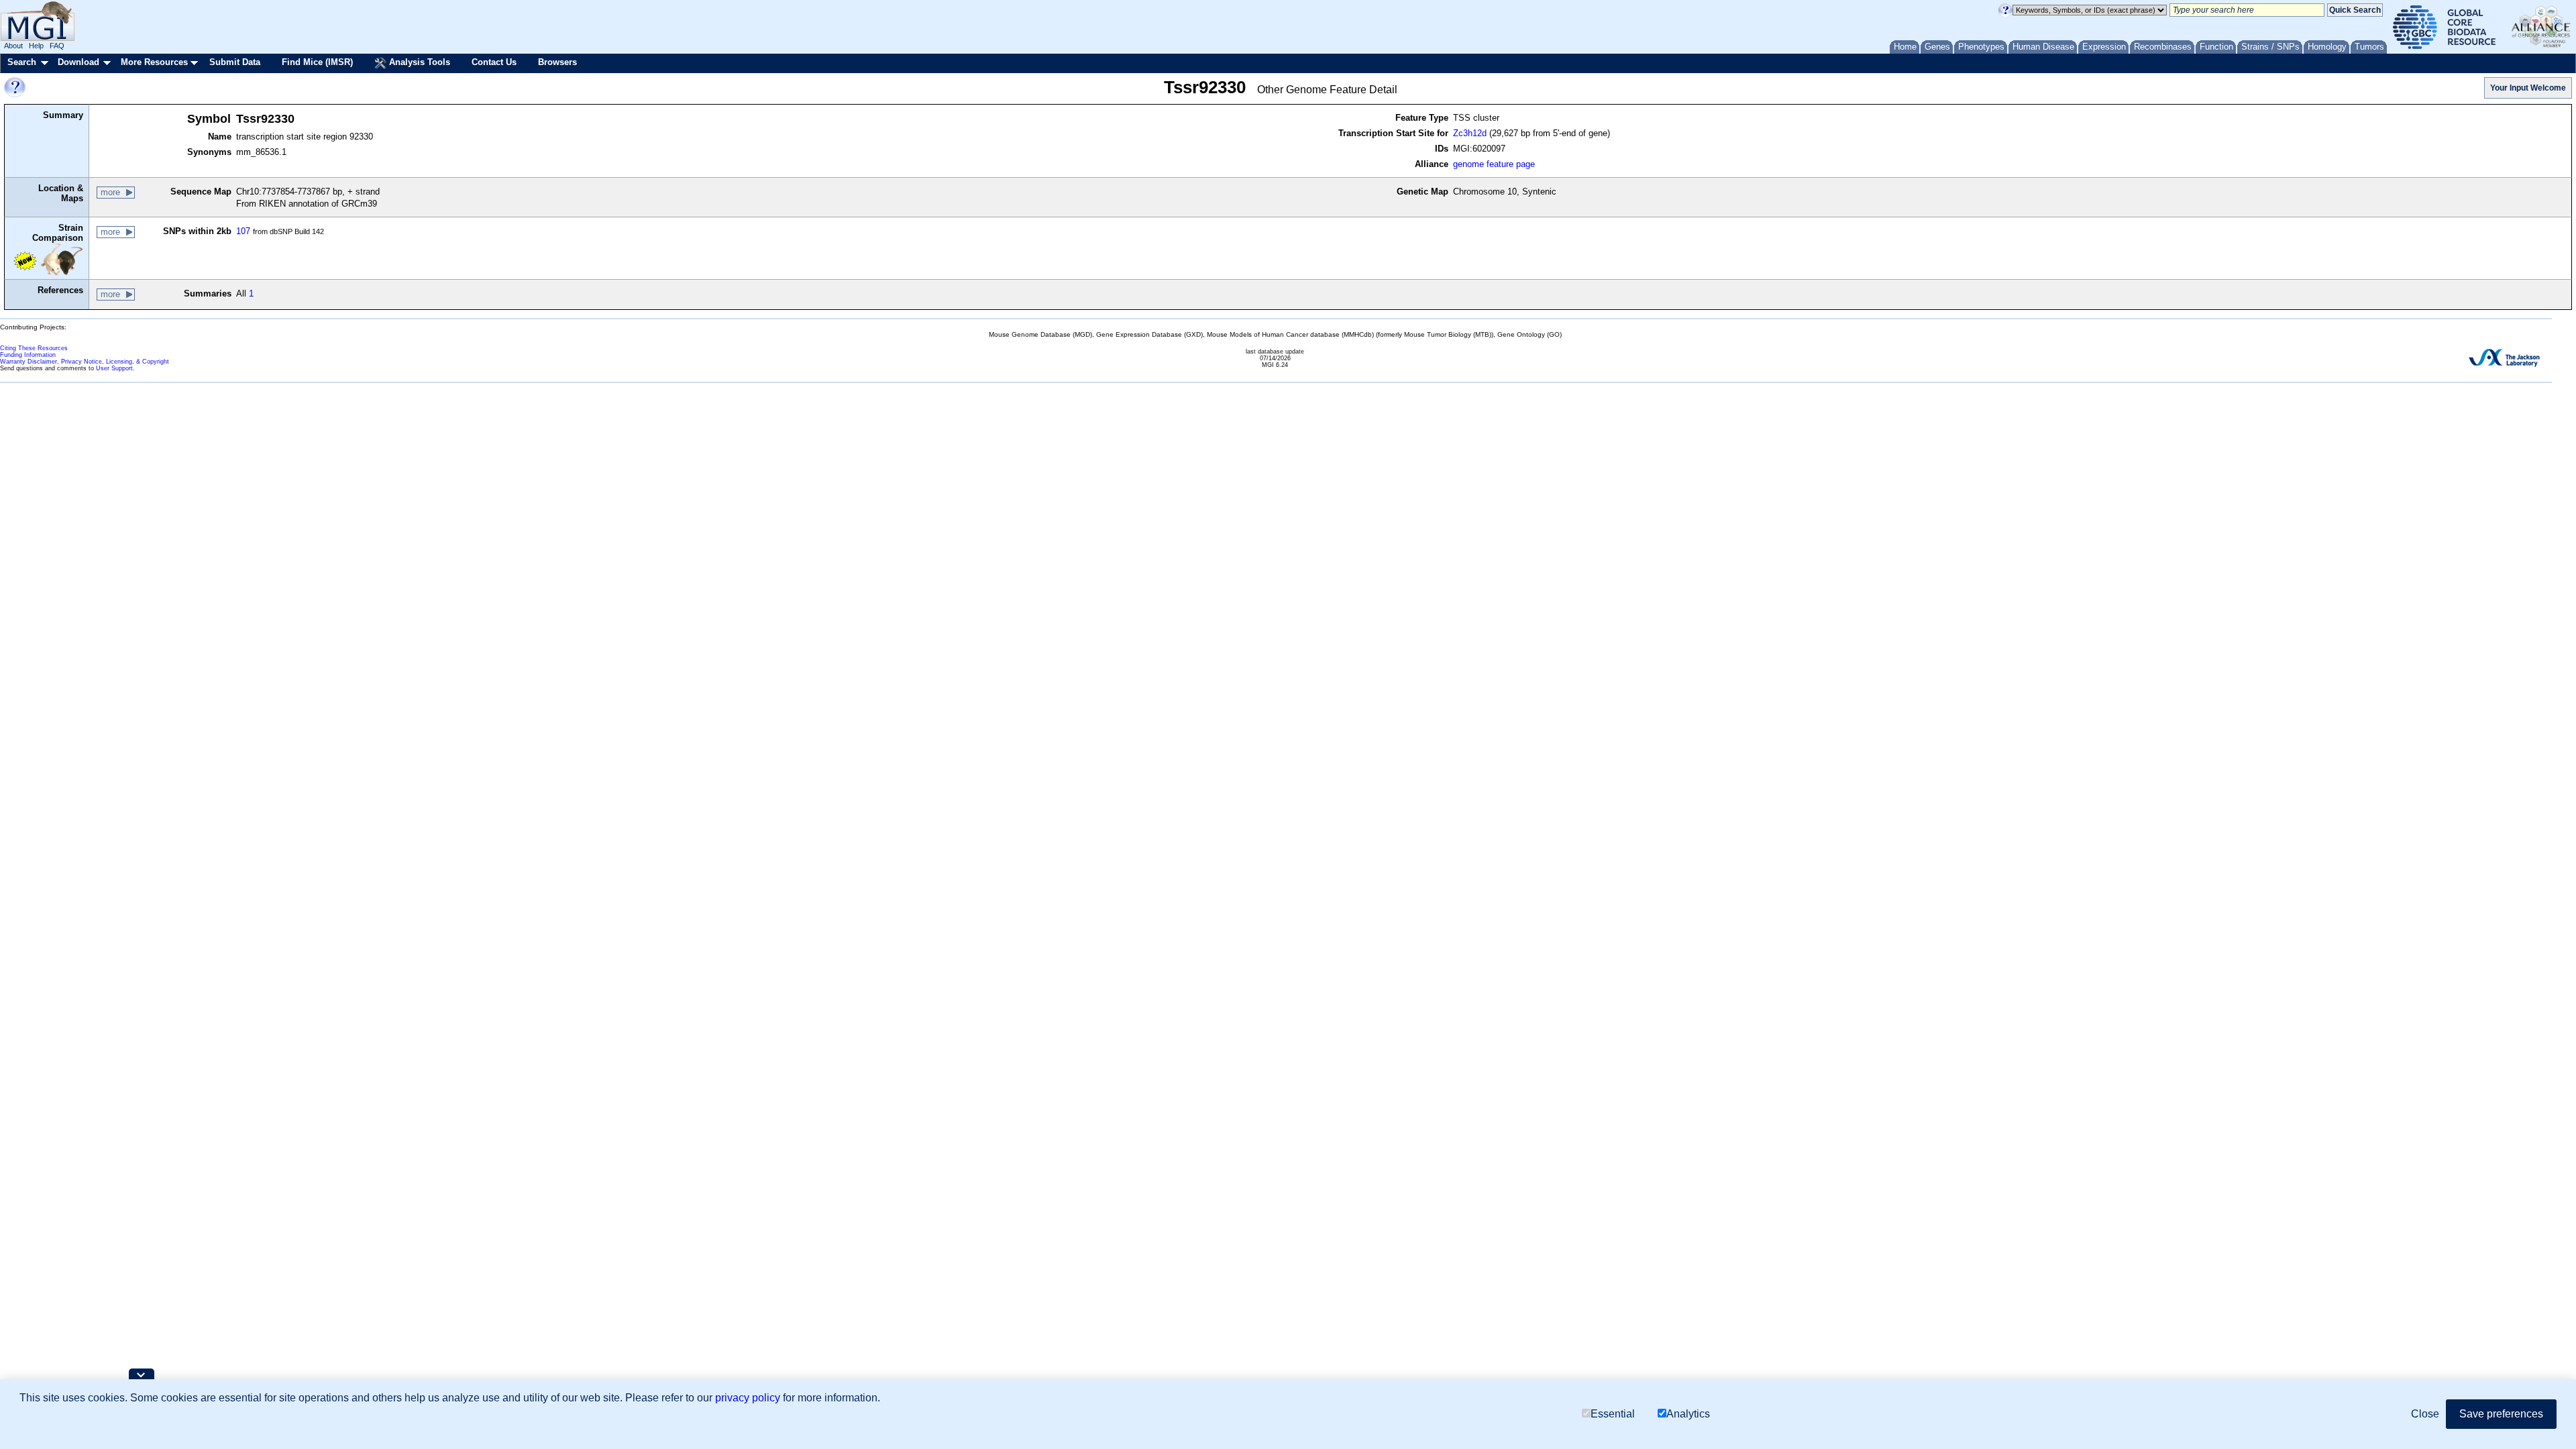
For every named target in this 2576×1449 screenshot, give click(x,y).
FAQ (57, 46)
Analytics (1688, 1414)
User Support (114, 368)
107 (243, 231)
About (13, 46)
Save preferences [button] (2501, 1414)
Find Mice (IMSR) (317, 62)
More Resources (154, 62)
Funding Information (28, 355)
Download (78, 62)
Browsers (557, 62)
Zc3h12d (1470, 133)
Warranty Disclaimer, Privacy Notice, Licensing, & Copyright (85, 362)
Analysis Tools (418, 62)
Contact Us (494, 62)
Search (22, 62)
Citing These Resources (34, 348)
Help (36, 46)
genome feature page (1494, 164)
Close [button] (2425, 1414)
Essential (1613, 1414)
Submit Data (235, 62)
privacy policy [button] (748, 1398)
